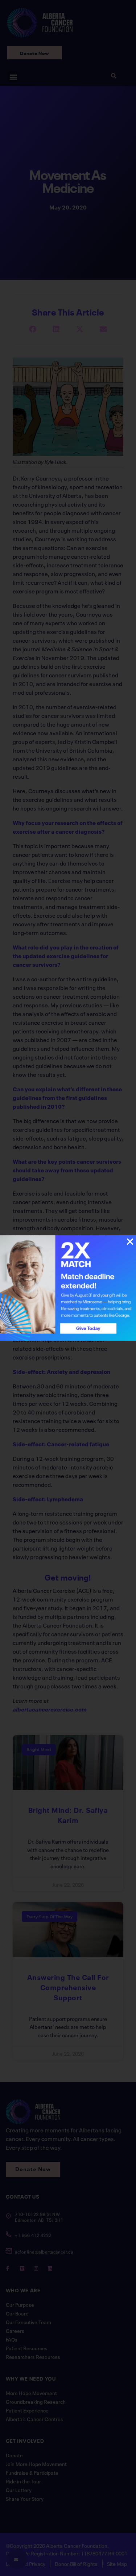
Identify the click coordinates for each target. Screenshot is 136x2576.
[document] (68, 1288)
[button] (130, 1242)
